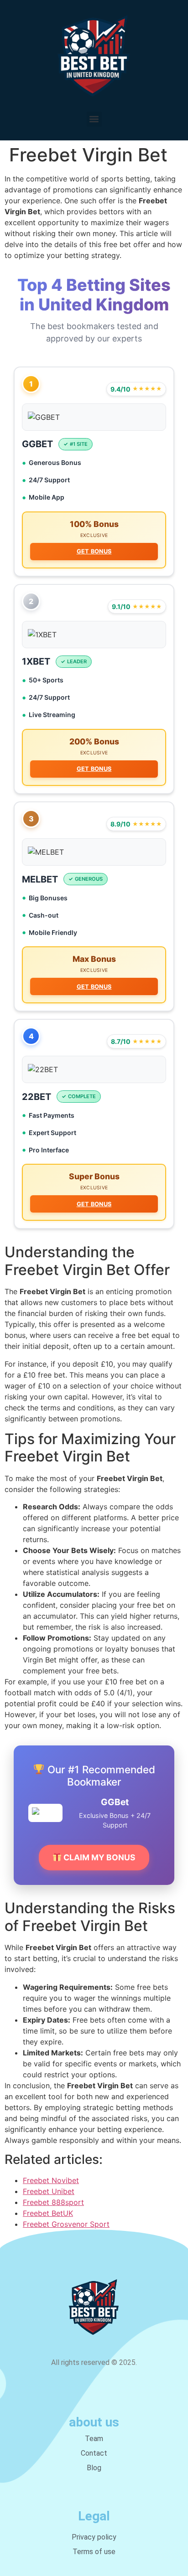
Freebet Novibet (51, 2180)
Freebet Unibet (49, 2191)
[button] (94, 119)
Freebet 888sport (53, 2202)
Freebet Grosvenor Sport (66, 2224)
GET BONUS (94, 551)
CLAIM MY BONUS (99, 1857)
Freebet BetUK (48, 2213)
